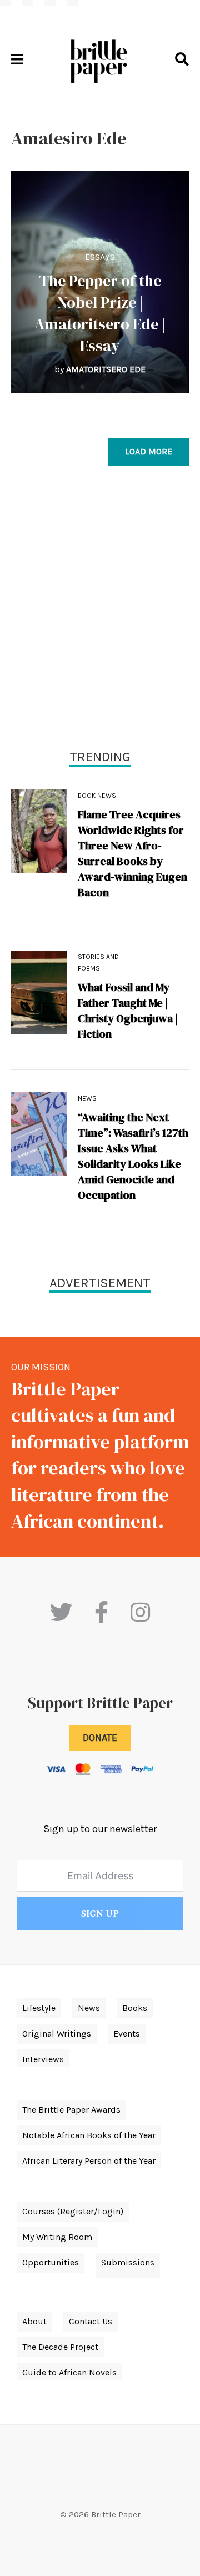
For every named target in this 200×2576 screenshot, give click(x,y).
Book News (97, 796)
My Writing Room (57, 2237)
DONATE (100, 1738)
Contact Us (91, 2321)
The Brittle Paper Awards (71, 2110)
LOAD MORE (149, 451)
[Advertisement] (100, 610)
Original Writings (57, 2034)
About (34, 2321)
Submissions (128, 2262)
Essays (100, 257)
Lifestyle (39, 2008)
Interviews (43, 2059)
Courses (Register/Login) (73, 2211)
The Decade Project (60, 2347)
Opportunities (51, 2262)
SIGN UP (100, 1914)
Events (127, 2034)
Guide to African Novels (69, 2372)
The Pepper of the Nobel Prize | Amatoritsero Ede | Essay (100, 313)
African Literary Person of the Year (89, 2161)
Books (135, 2008)
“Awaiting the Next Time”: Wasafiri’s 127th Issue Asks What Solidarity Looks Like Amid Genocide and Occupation (133, 1156)
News (87, 1098)
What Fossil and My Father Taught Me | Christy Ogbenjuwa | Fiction (128, 1011)
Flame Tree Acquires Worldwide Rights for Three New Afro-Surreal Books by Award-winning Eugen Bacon (132, 853)
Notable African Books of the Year (89, 2135)
